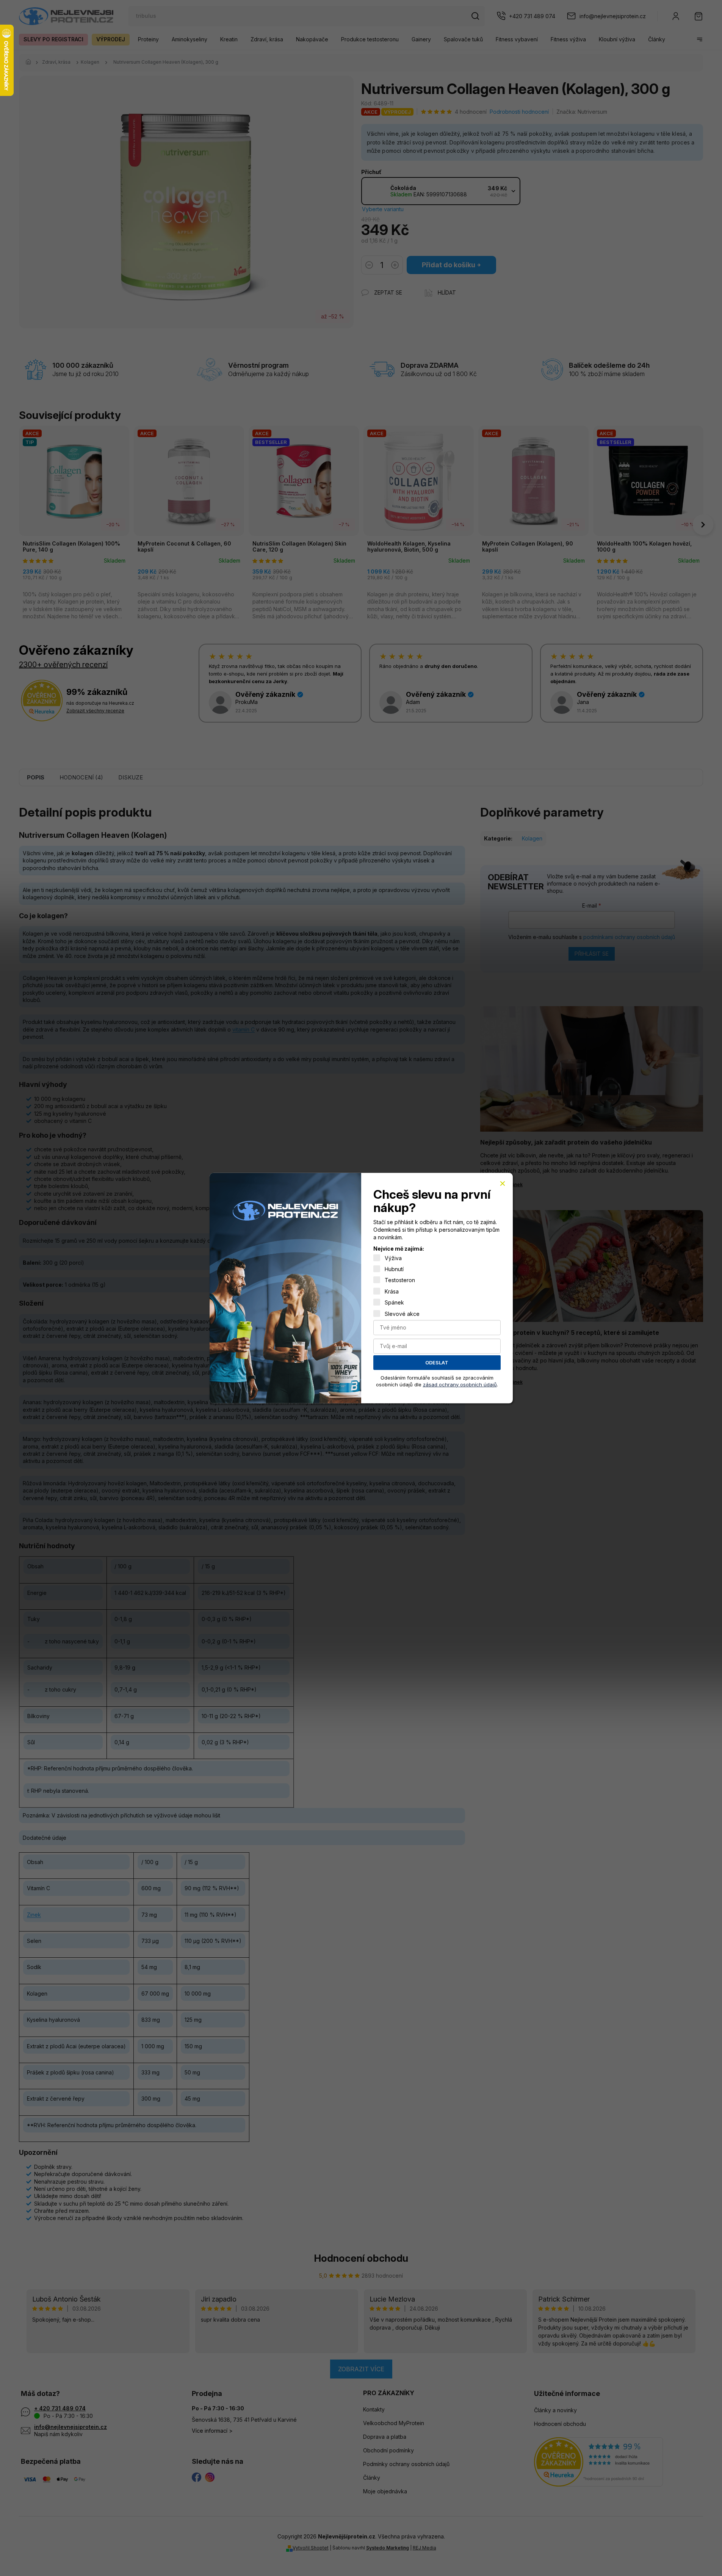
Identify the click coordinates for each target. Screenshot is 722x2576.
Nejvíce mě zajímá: (399, 1249)
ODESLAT (437, 1362)
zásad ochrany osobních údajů (460, 1384)
